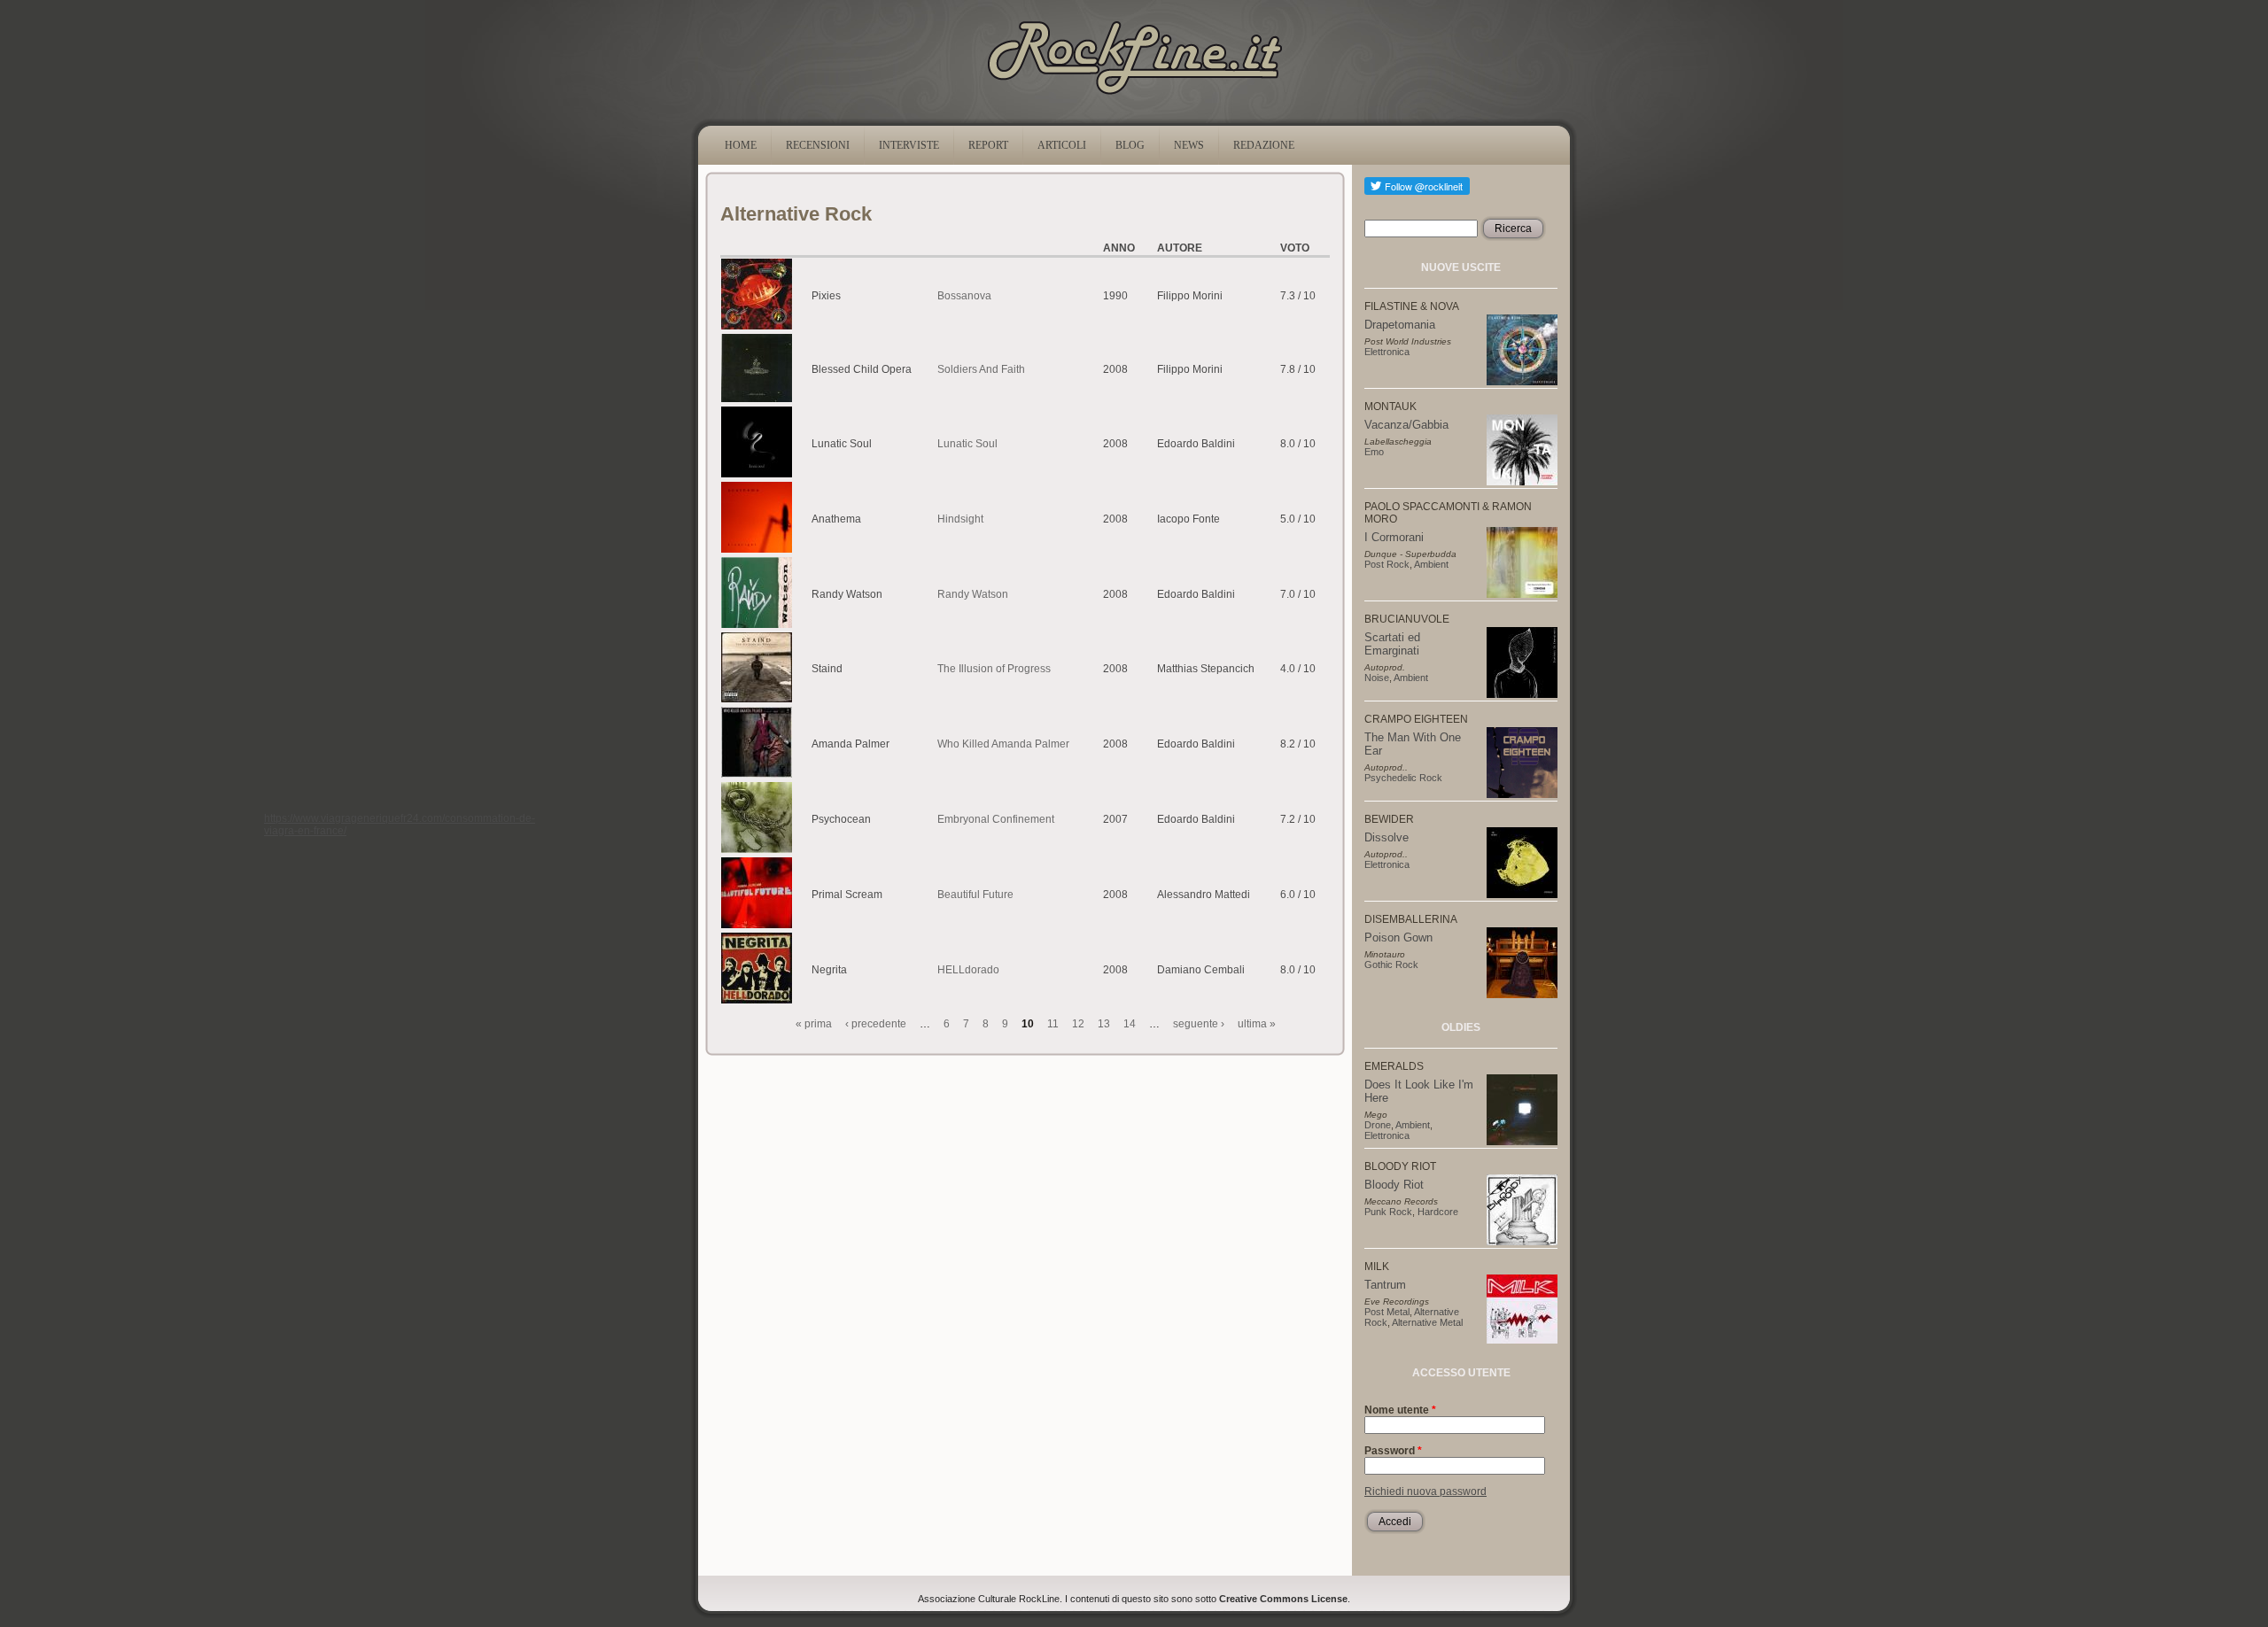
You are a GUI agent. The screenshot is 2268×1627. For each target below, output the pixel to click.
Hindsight (960, 519)
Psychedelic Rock (1403, 778)
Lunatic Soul (967, 444)
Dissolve (1386, 837)
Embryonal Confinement (996, 819)
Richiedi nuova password (1425, 1491)
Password (1393, 1451)
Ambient (1431, 564)
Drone (1378, 1125)
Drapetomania (1400, 325)
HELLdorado (968, 970)
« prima (814, 1024)
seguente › (1199, 1024)
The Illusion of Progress (994, 669)
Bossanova (964, 296)
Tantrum (1385, 1285)
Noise (1377, 678)
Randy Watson (973, 594)
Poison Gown (1398, 937)
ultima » (1257, 1024)
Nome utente (1400, 1410)
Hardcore (1438, 1212)
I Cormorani (1394, 537)
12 (1078, 1024)
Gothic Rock (1391, 965)
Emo (1374, 452)
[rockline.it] (1134, 95)
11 (1053, 1024)
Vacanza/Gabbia (1406, 425)
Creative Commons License (1283, 1599)
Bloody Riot (1394, 1185)
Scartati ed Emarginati (1392, 644)
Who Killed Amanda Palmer (1003, 744)
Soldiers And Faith (981, 369)
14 (1130, 1024)
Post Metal (1387, 1312)
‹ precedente (876, 1024)
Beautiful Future (975, 895)
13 (1104, 1024)
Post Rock (1387, 564)
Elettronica (1387, 352)
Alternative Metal (1427, 1322)
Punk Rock (1388, 1212)
